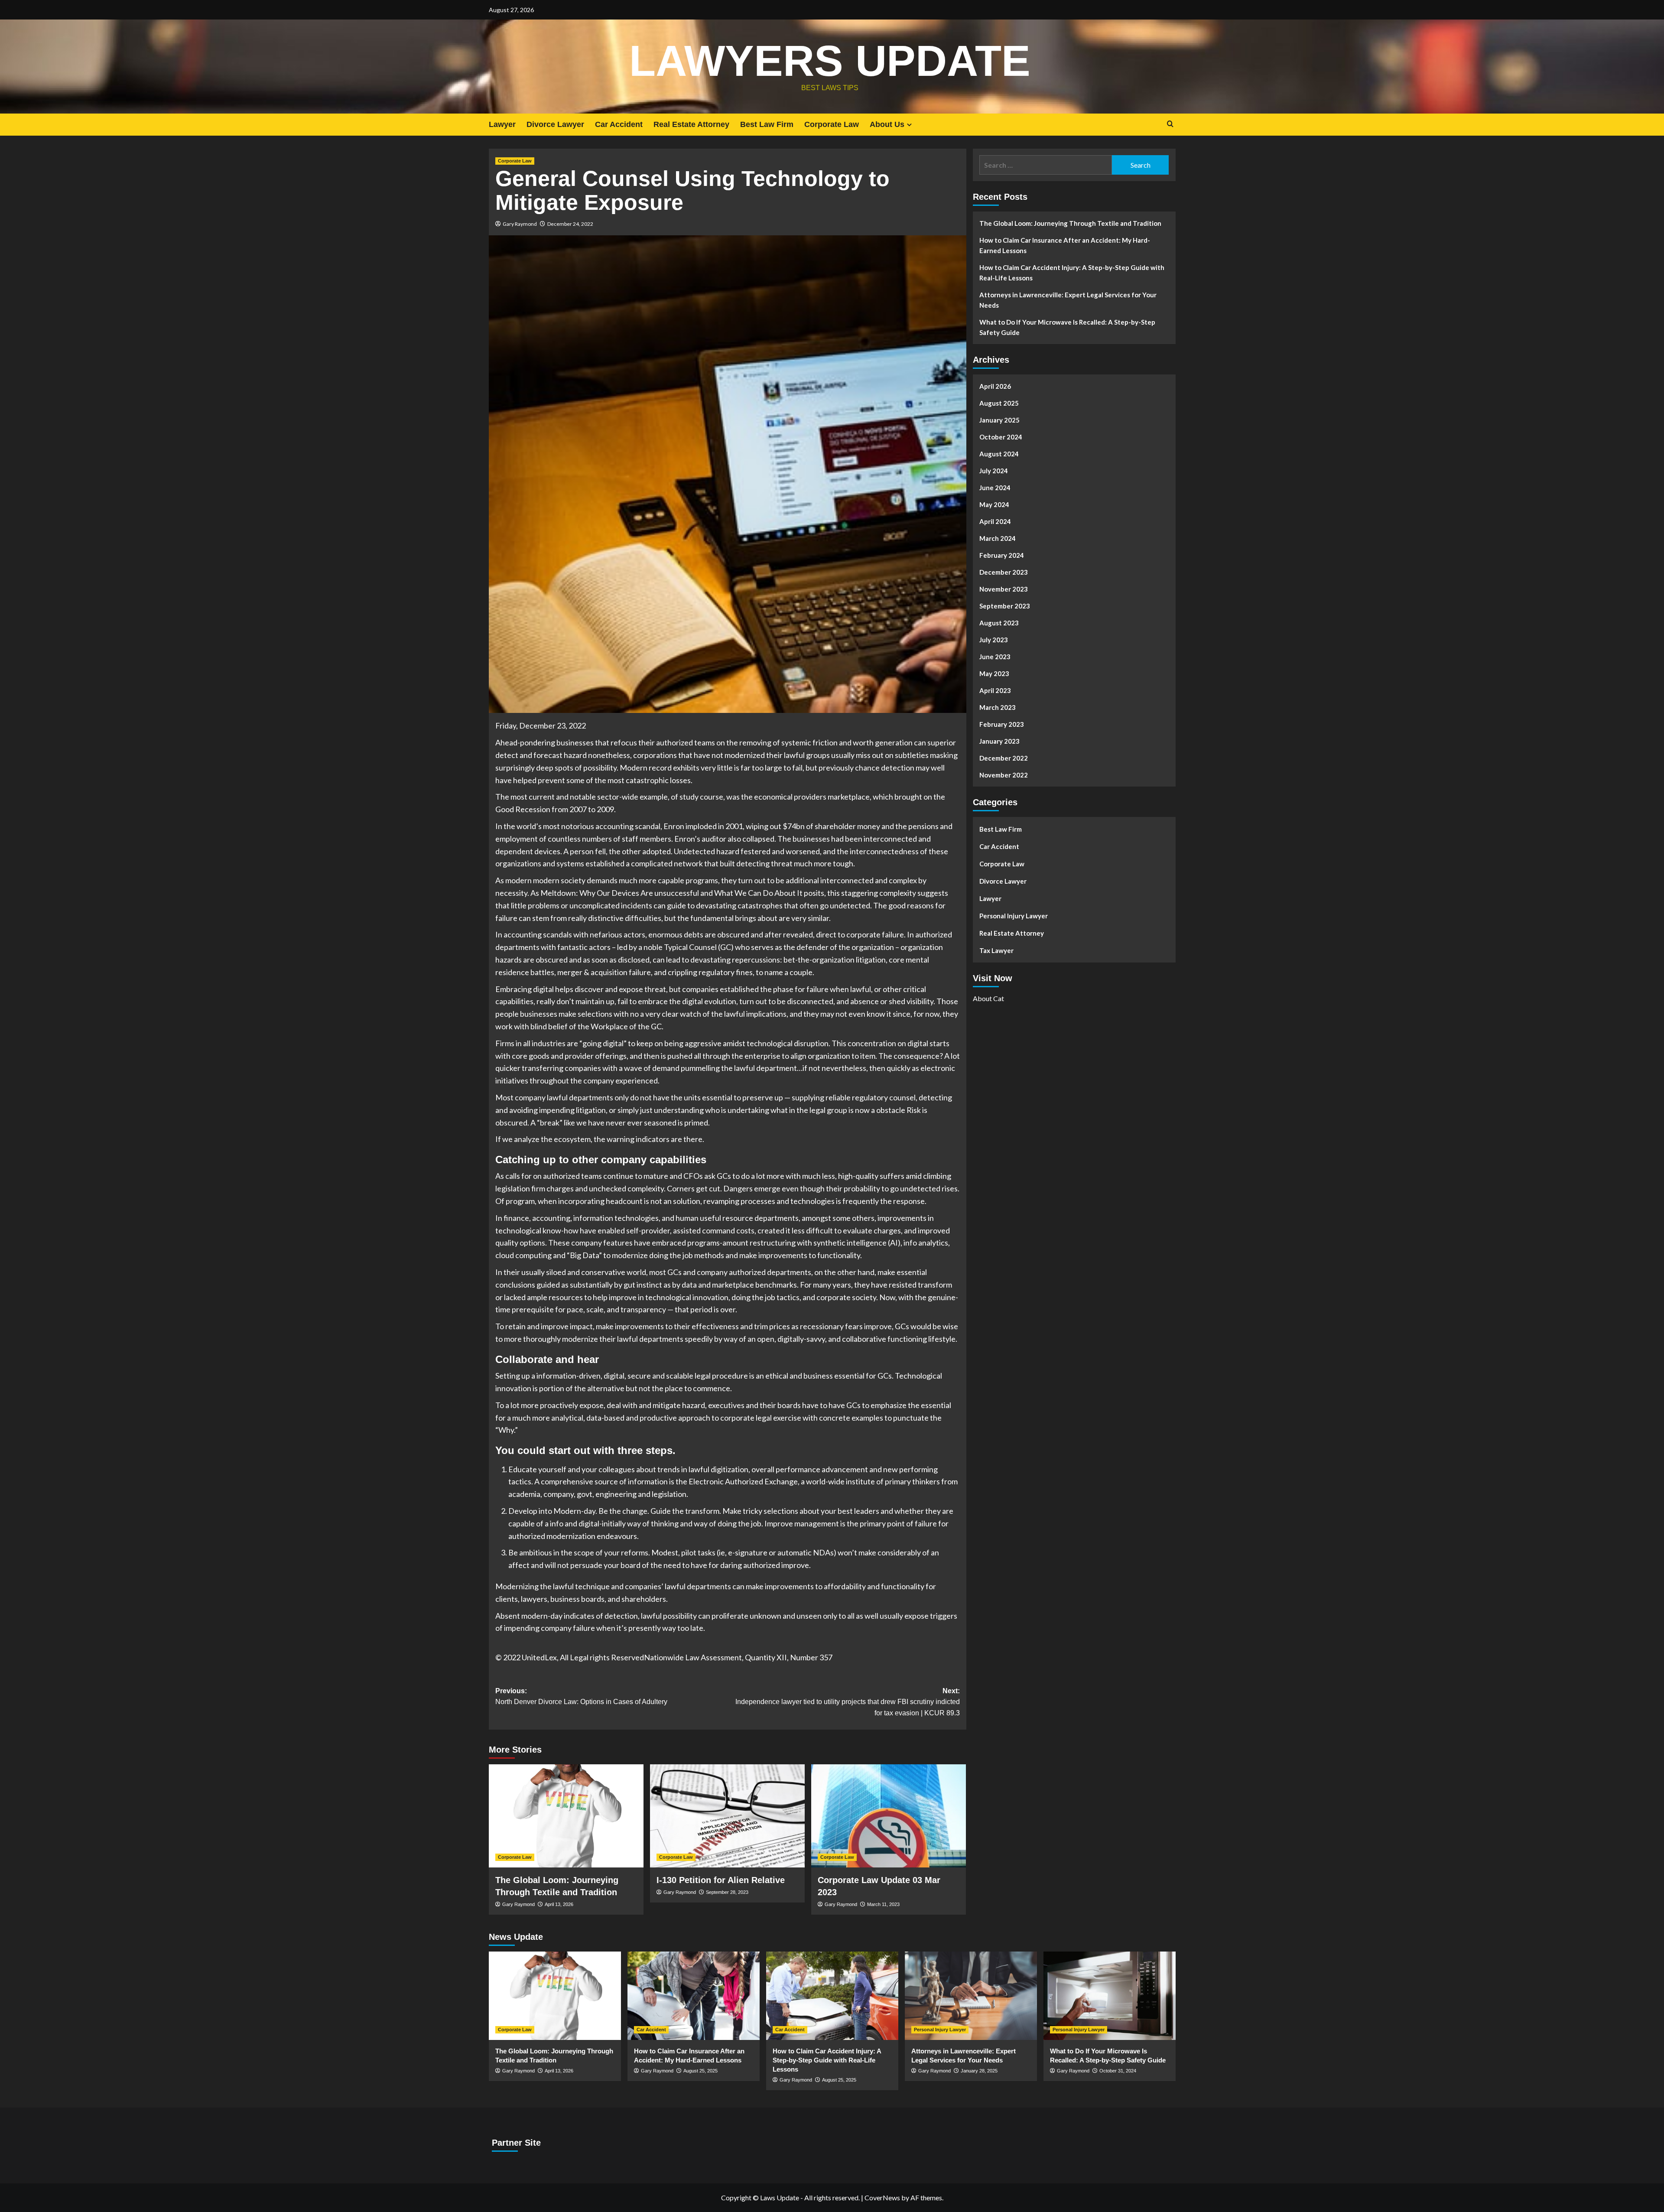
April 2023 (995, 690)
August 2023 (999, 623)
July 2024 (994, 471)
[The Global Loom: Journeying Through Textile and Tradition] (566, 1816)
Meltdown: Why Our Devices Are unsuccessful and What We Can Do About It (671, 893)
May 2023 (994, 673)
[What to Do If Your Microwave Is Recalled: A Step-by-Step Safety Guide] (1110, 1996)
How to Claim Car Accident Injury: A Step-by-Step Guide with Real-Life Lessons (1072, 273)
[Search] (1170, 124)
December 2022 (1004, 758)
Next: (848, 1702)
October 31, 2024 (1118, 2071)
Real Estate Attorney (691, 124)
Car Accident (619, 124)
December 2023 (1004, 572)
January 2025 (999, 420)
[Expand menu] (909, 125)
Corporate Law (832, 124)
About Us (887, 124)
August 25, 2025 (700, 2071)
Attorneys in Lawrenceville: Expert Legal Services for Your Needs (1068, 300)
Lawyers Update (830, 61)
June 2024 (995, 488)
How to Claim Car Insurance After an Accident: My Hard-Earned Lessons (1065, 245)
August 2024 (999, 454)
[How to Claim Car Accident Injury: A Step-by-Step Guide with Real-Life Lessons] (832, 1996)
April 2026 (995, 386)
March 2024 (998, 538)
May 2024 (994, 504)
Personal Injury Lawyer (1014, 916)
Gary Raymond (520, 224)
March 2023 (998, 707)
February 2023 (1002, 724)
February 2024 (1002, 555)
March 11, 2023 (883, 1904)
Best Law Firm (767, 124)
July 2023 (994, 640)
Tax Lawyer (996, 950)
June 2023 (995, 657)
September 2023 (1005, 606)
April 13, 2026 (559, 1904)
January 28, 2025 (979, 2071)
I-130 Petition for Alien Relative (721, 1880)
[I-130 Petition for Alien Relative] (727, 1816)
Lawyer (502, 124)
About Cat (988, 998)
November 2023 (1004, 589)
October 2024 (1001, 437)
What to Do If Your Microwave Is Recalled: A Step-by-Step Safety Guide (1067, 327)
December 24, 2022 (570, 224)
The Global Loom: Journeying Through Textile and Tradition (1070, 223)
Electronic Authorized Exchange (743, 1481)
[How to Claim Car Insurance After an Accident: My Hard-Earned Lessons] (694, 1996)
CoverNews (882, 2197)
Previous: (581, 1696)
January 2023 (999, 741)
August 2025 (999, 403)
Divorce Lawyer (555, 124)
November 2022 (1004, 775)
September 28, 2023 (727, 1892)
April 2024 (995, 521)
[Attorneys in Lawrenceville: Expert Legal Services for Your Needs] (971, 1996)
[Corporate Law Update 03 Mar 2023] (889, 1816)
